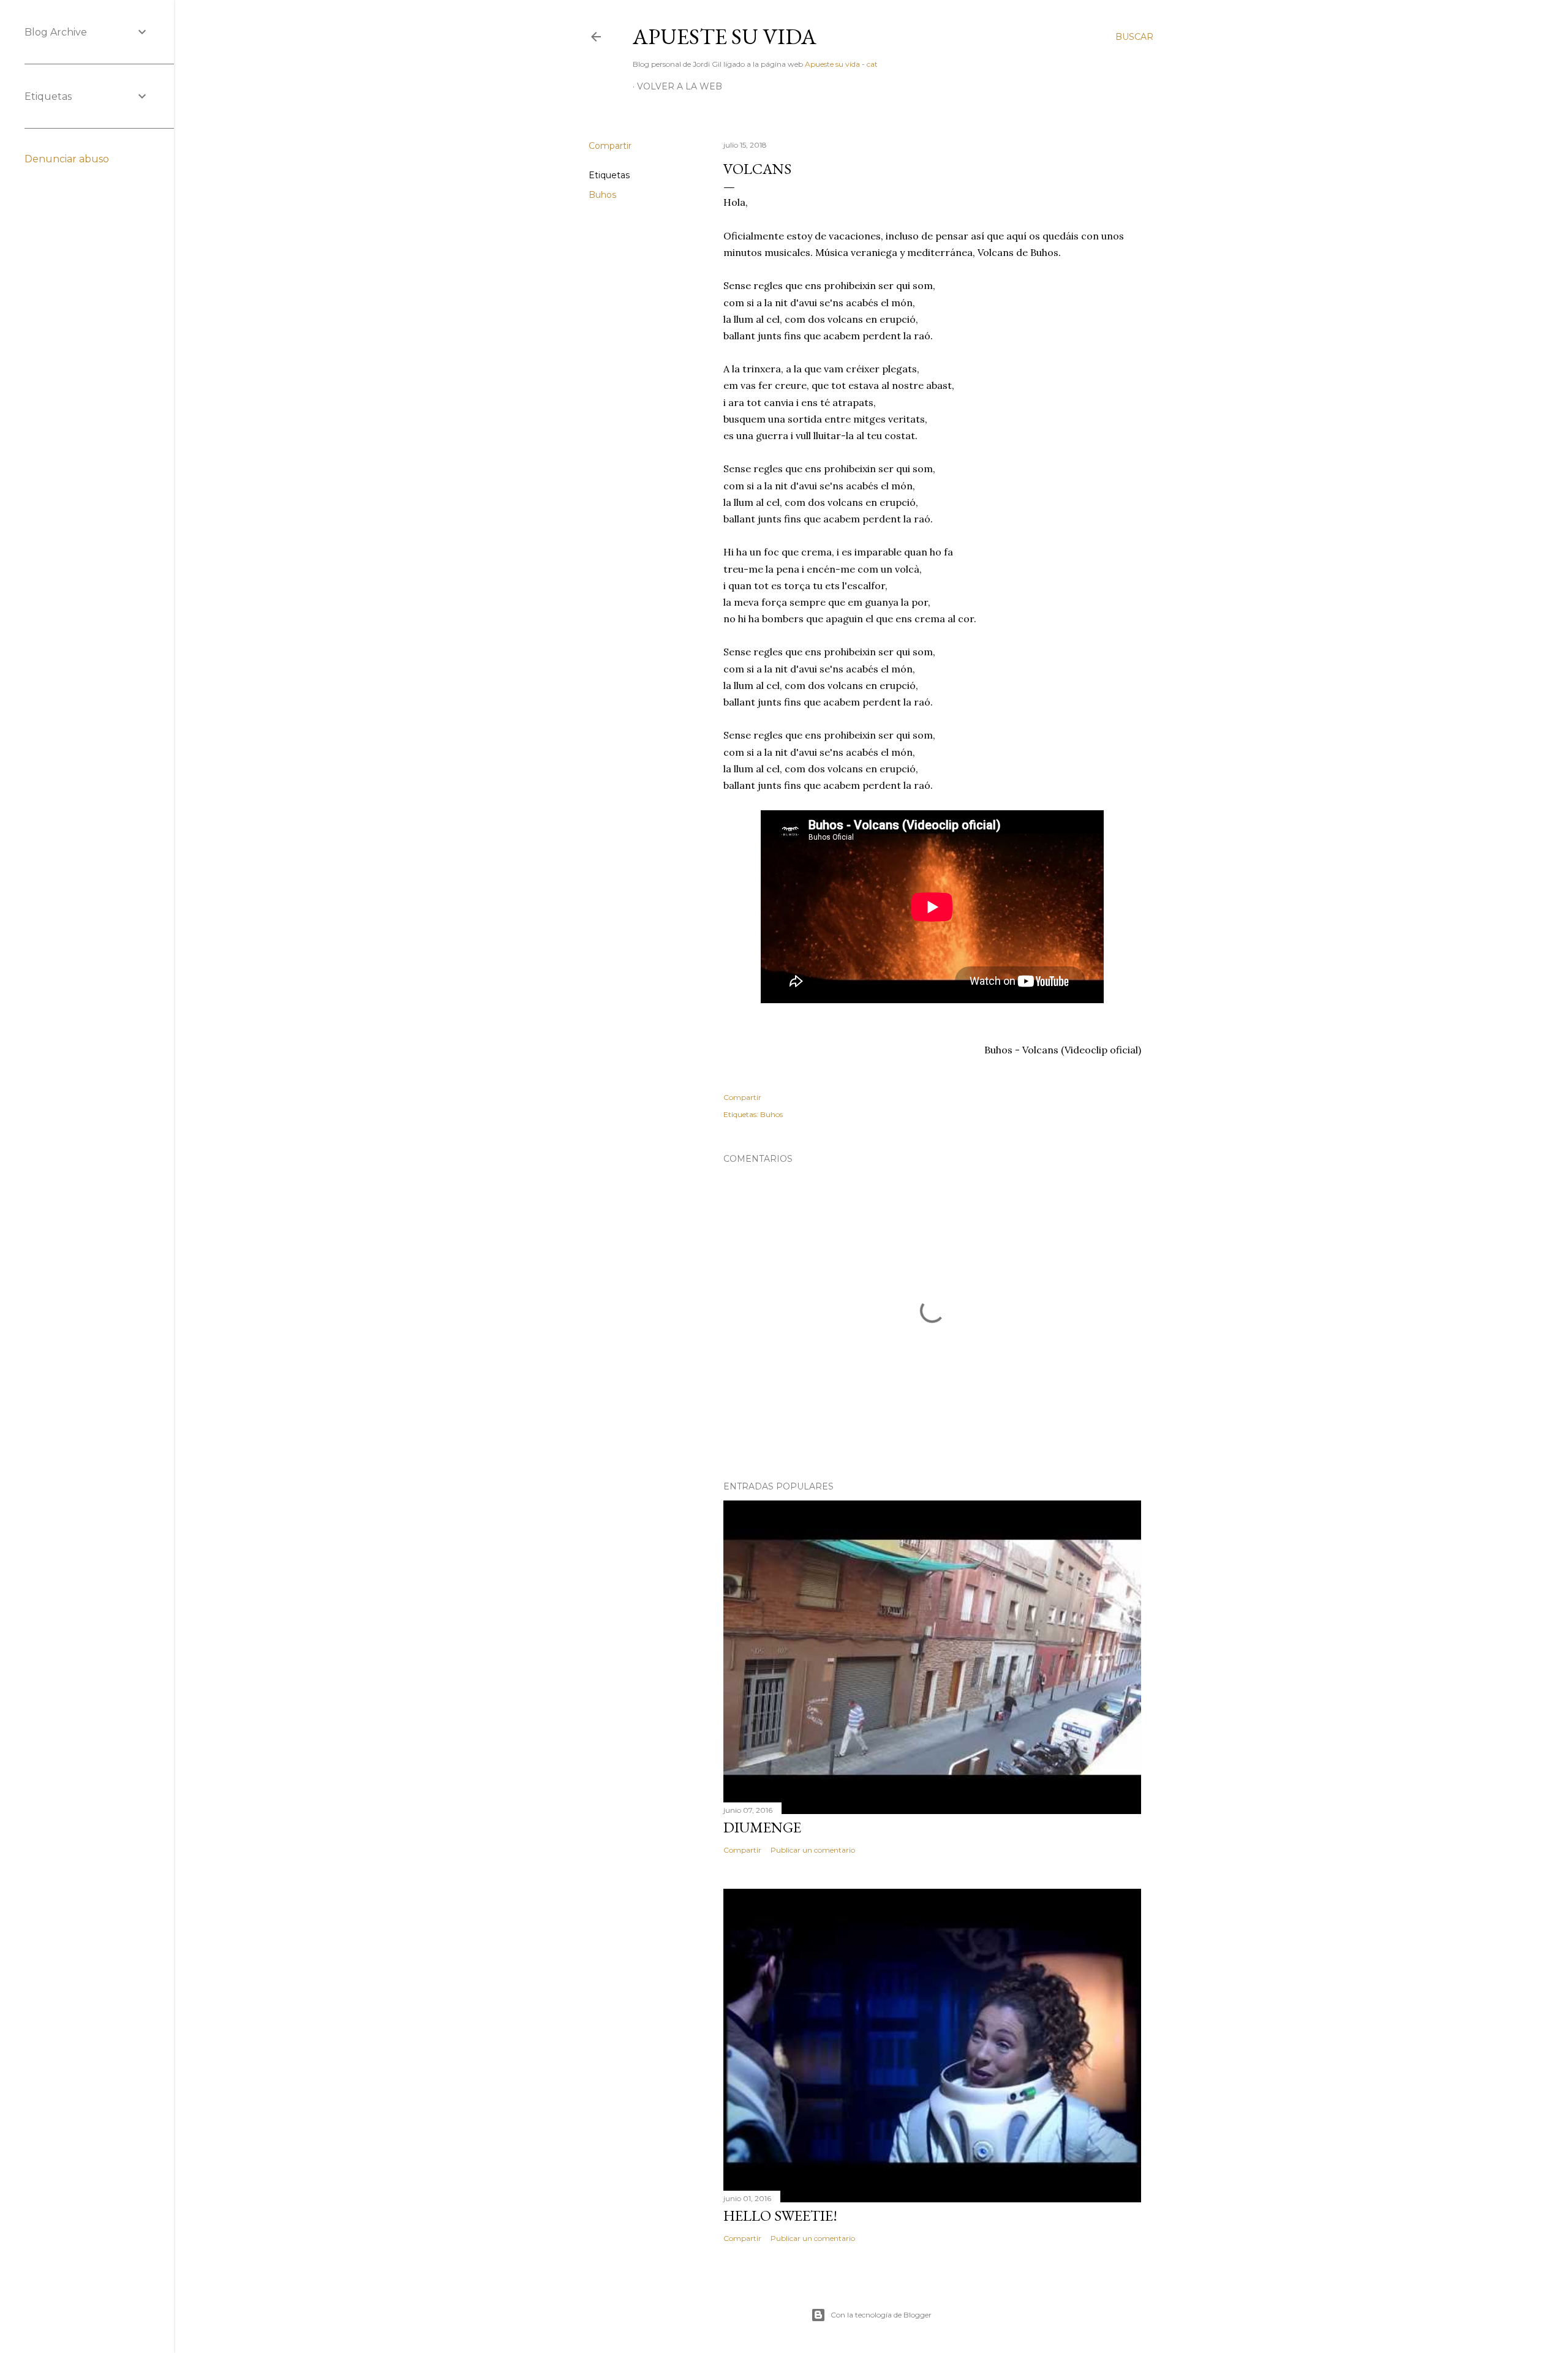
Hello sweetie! (780, 2216)
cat (872, 64)
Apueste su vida (725, 36)
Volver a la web (680, 86)
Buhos (602, 195)
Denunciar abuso (67, 159)
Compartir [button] (610, 146)
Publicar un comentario (813, 1850)
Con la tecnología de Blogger (881, 2315)
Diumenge (762, 1827)
